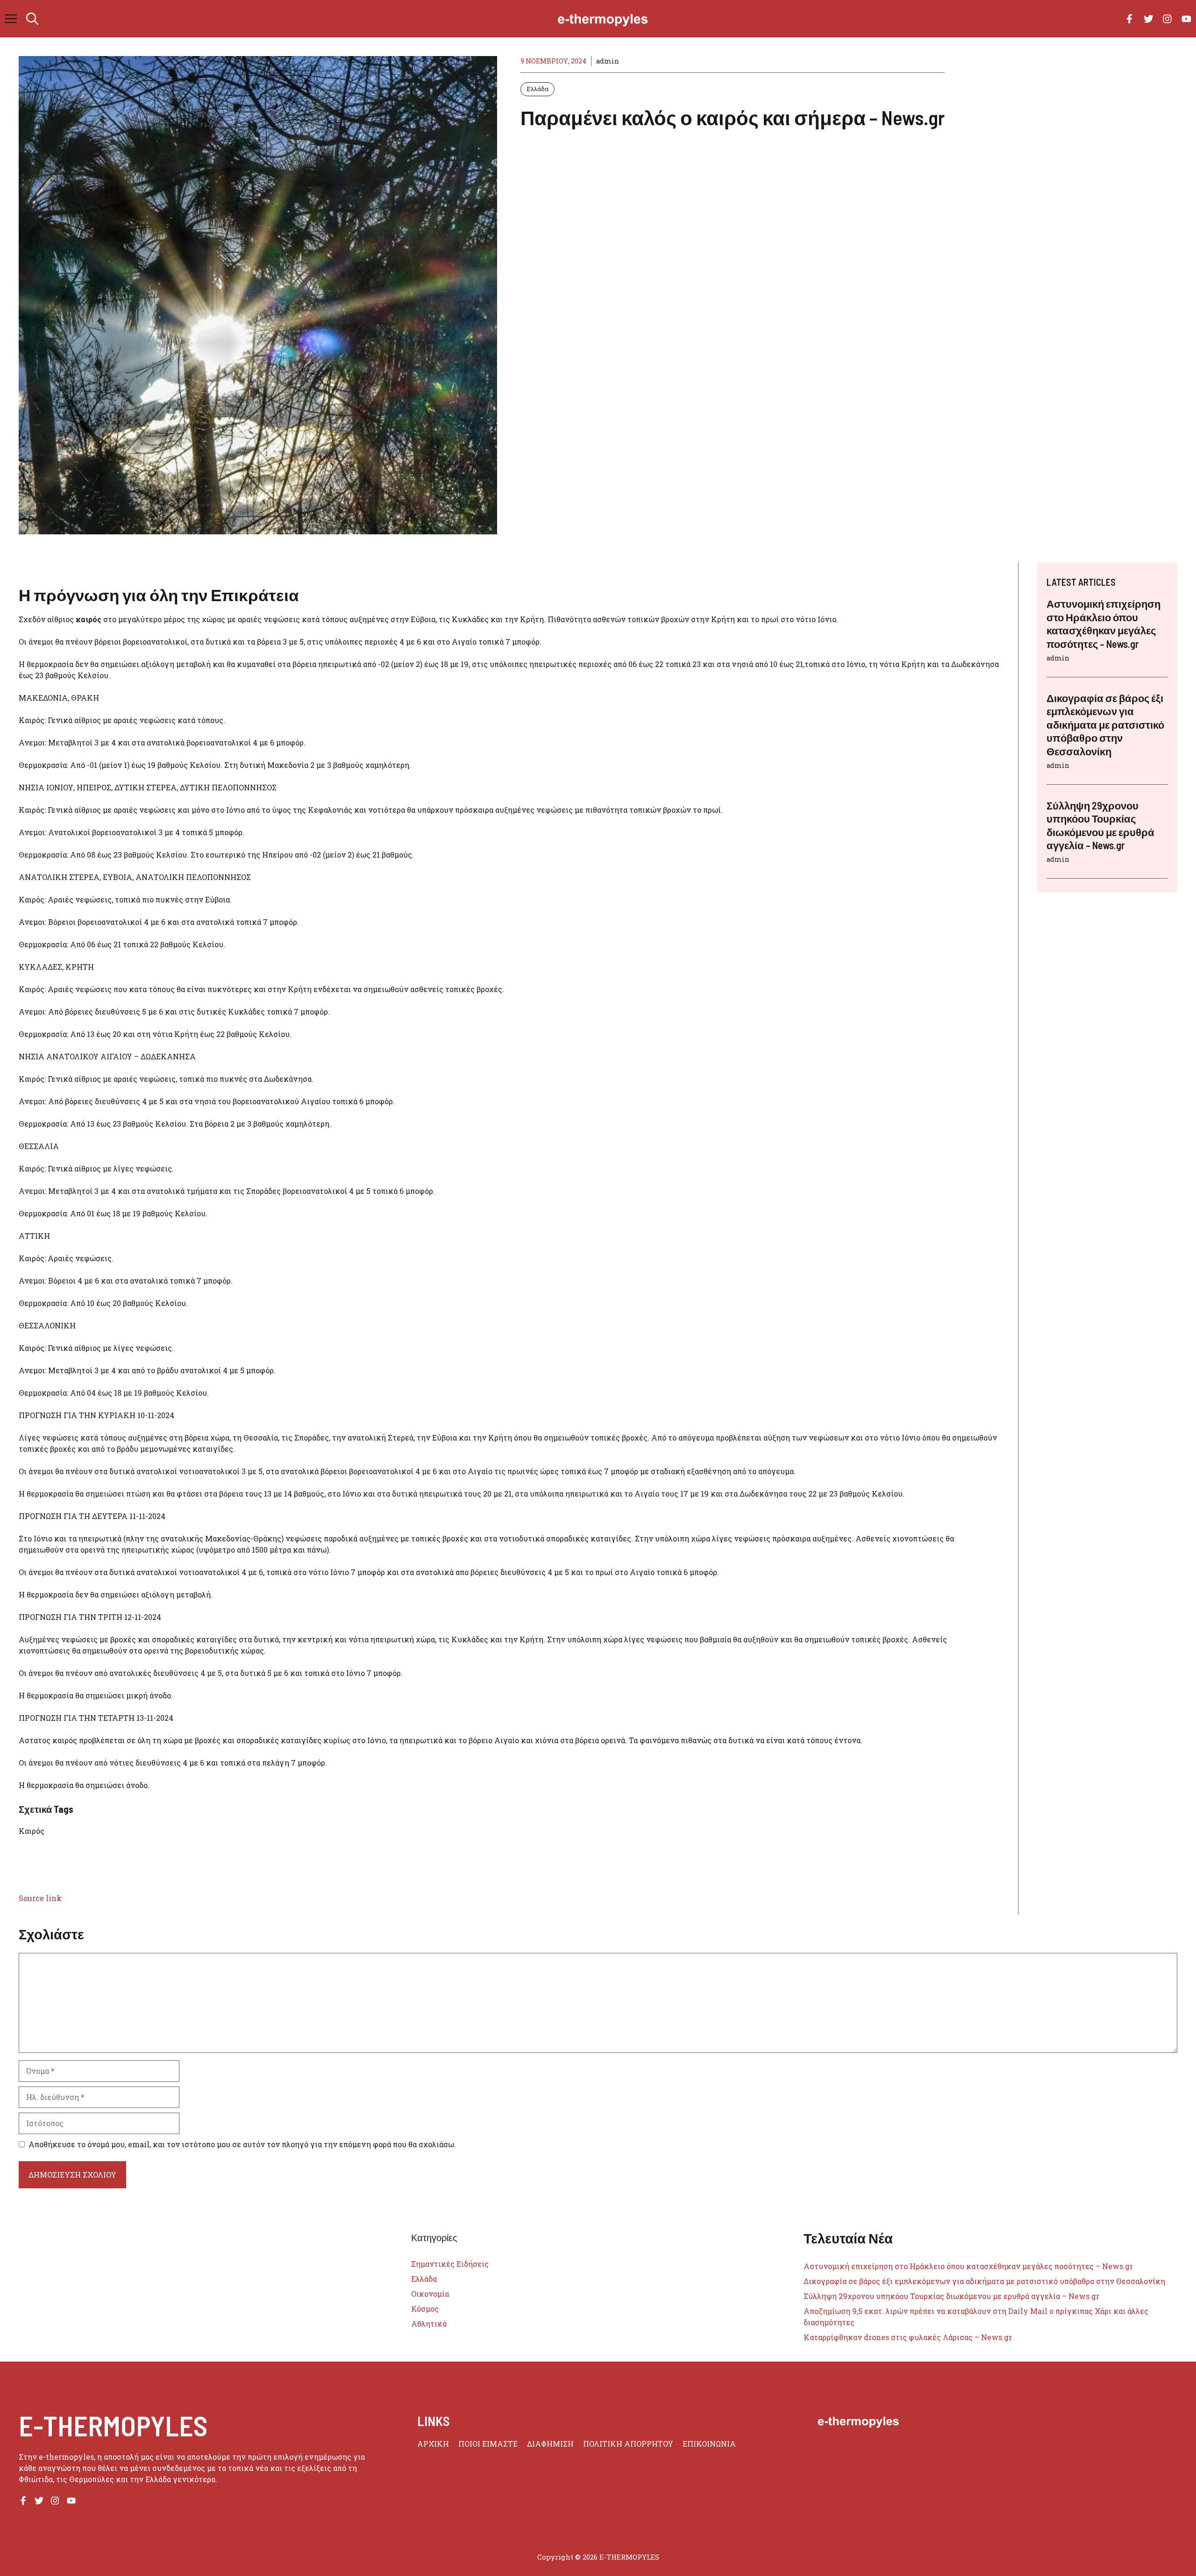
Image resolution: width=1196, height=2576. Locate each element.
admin (608, 61)
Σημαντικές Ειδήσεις (450, 2264)
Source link (40, 1898)
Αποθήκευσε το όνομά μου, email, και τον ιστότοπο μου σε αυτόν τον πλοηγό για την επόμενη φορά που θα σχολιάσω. (242, 2144)
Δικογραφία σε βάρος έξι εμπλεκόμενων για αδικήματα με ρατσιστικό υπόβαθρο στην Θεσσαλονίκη (1105, 724)
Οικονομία (430, 2294)
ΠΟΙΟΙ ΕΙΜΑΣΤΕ (488, 2444)
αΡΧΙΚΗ (433, 2444)
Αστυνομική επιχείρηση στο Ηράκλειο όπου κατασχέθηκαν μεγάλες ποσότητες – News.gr (968, 2266)
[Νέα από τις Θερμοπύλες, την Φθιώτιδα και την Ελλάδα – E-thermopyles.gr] (603, 19)
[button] (32, 19)
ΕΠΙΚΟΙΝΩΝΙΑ (709, 2444)
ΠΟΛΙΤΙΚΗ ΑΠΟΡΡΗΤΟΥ (628, 2444)
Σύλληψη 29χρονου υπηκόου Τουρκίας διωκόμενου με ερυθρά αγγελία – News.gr (951, 2296)
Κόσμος (425, 2309)
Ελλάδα (537, 89)
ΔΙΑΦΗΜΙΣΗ (550, 2444)
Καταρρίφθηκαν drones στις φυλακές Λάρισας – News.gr (908, 2337)
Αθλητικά (429, 2324)
